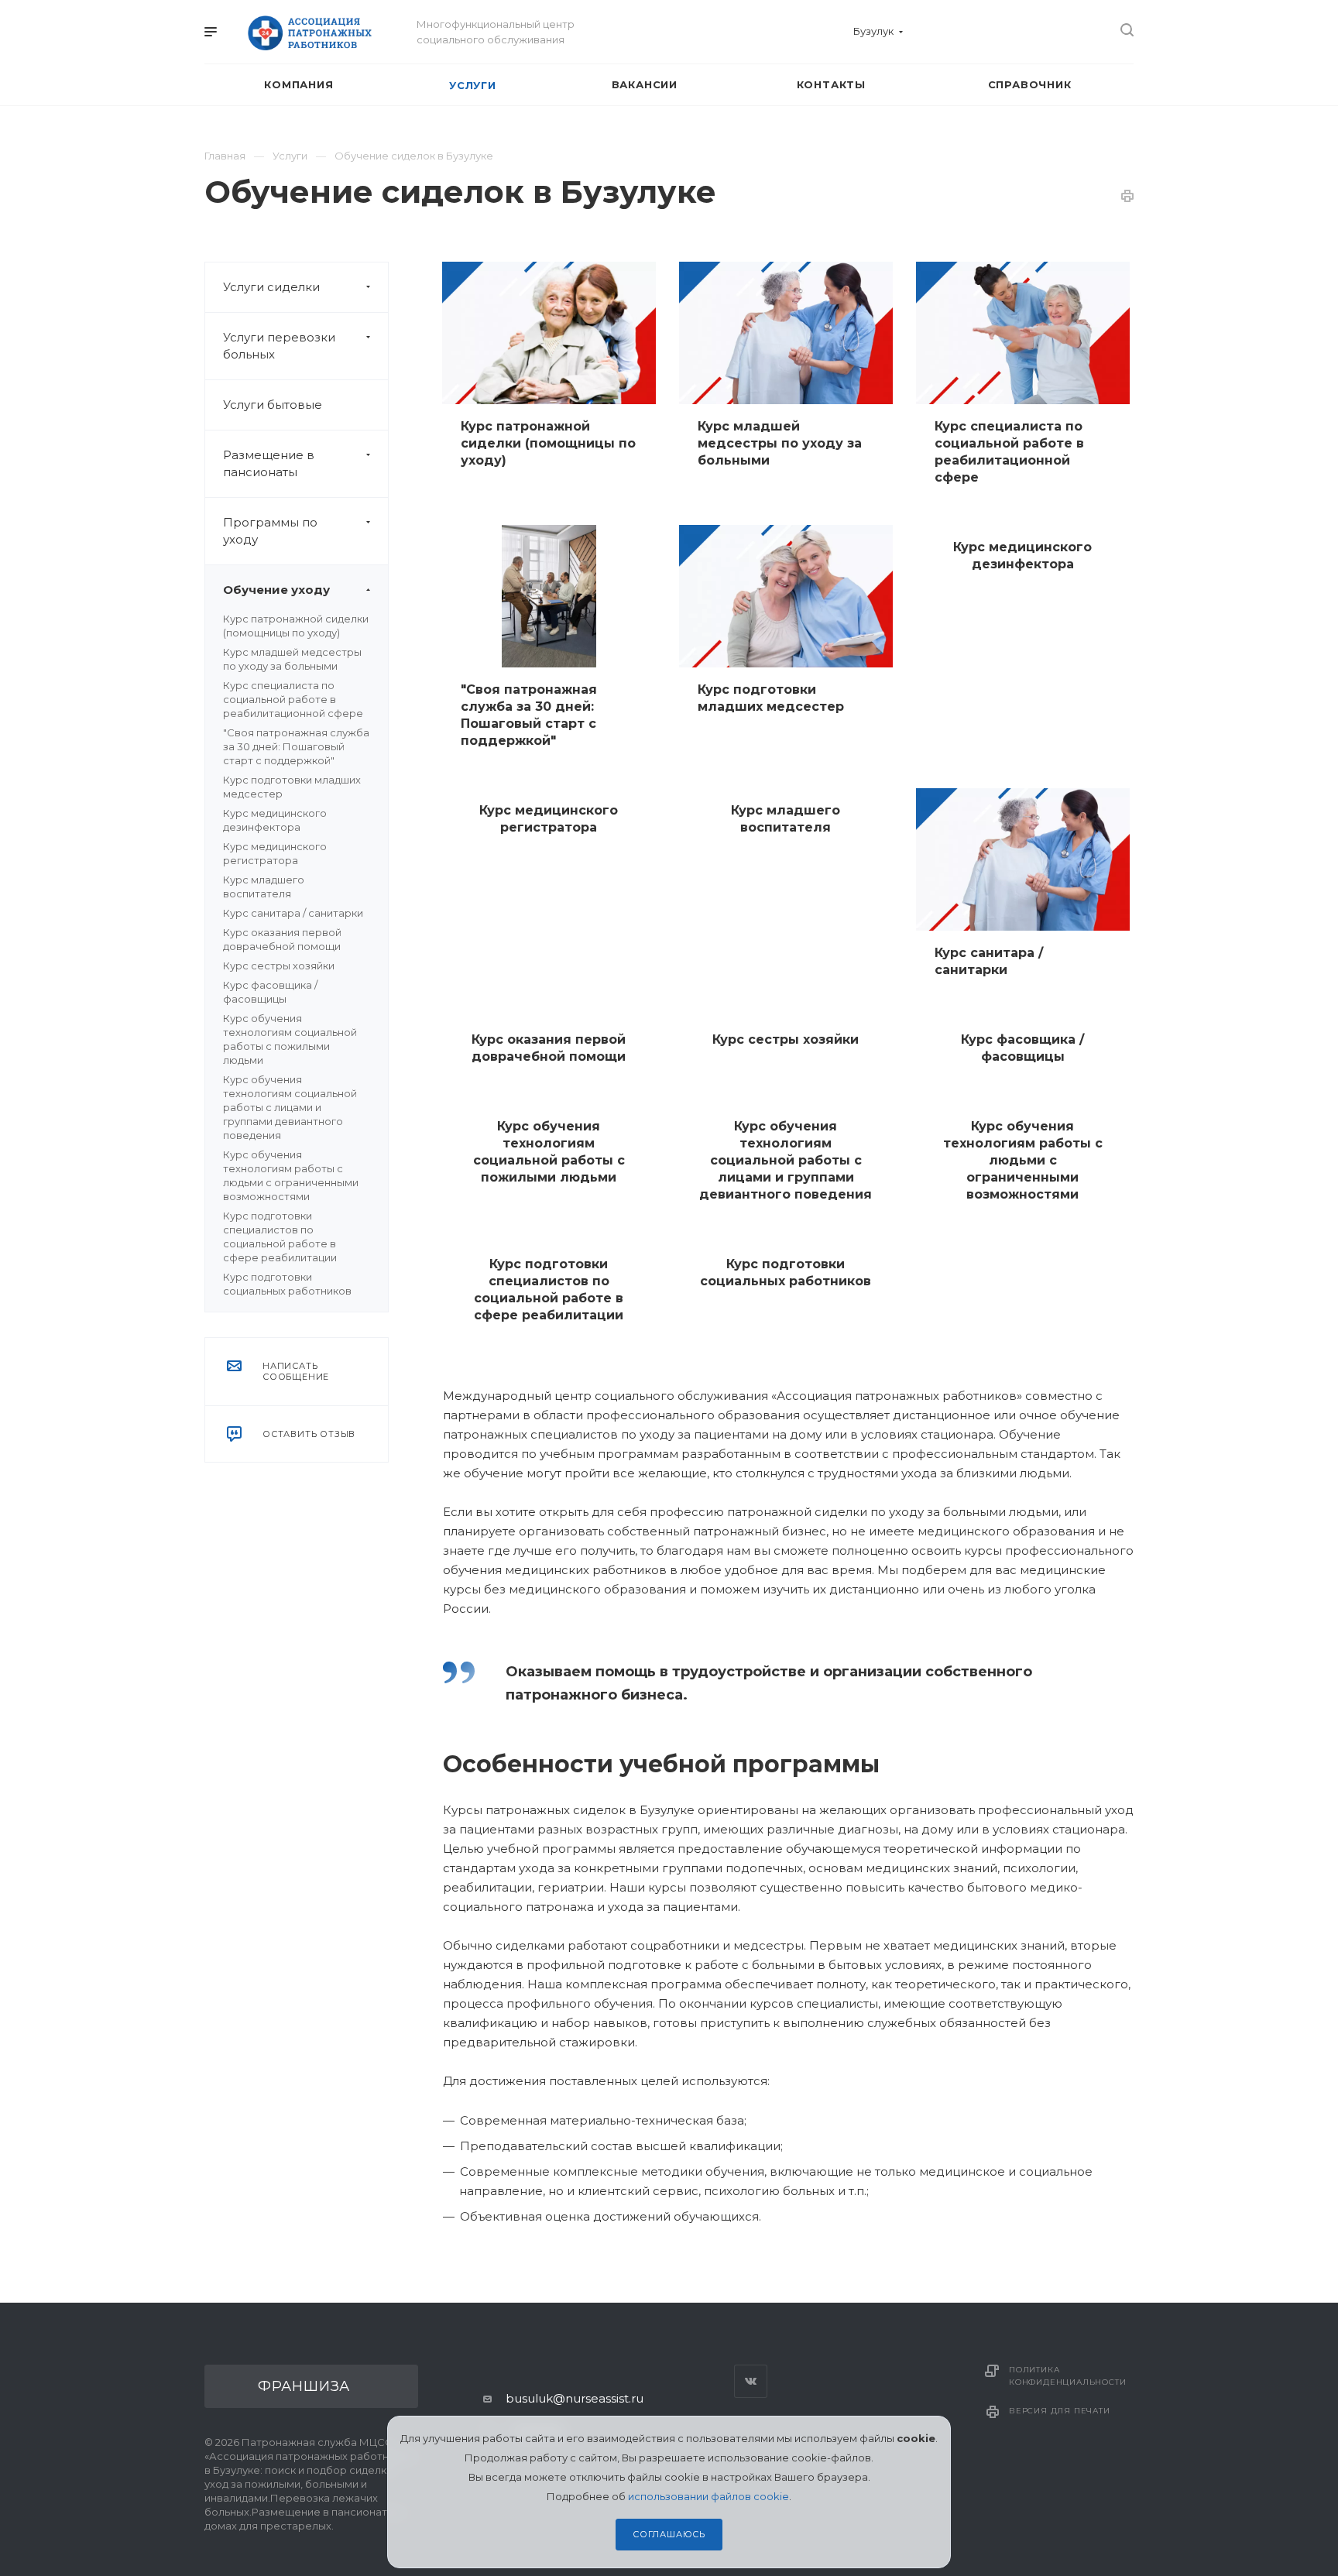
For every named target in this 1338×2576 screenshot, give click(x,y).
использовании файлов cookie (708, 2496)
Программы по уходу (270, 531)
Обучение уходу (276, 590)
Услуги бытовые (273, 405)
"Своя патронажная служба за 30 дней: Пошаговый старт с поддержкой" (296, 746)
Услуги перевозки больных (279, 346)
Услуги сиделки (271, 287)
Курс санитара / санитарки (293, 913)
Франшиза (304, 2386)
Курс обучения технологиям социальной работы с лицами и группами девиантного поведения (290, 1107)
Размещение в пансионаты (269, 463)
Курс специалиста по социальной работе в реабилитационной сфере (293, 699)
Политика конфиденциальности (1067, 2376)
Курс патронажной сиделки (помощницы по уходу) (548, 443)
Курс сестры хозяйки (279, 966)
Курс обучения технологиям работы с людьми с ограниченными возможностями (1023, 1160)
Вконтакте (751, 2381)
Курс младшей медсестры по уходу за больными (780, 443)
